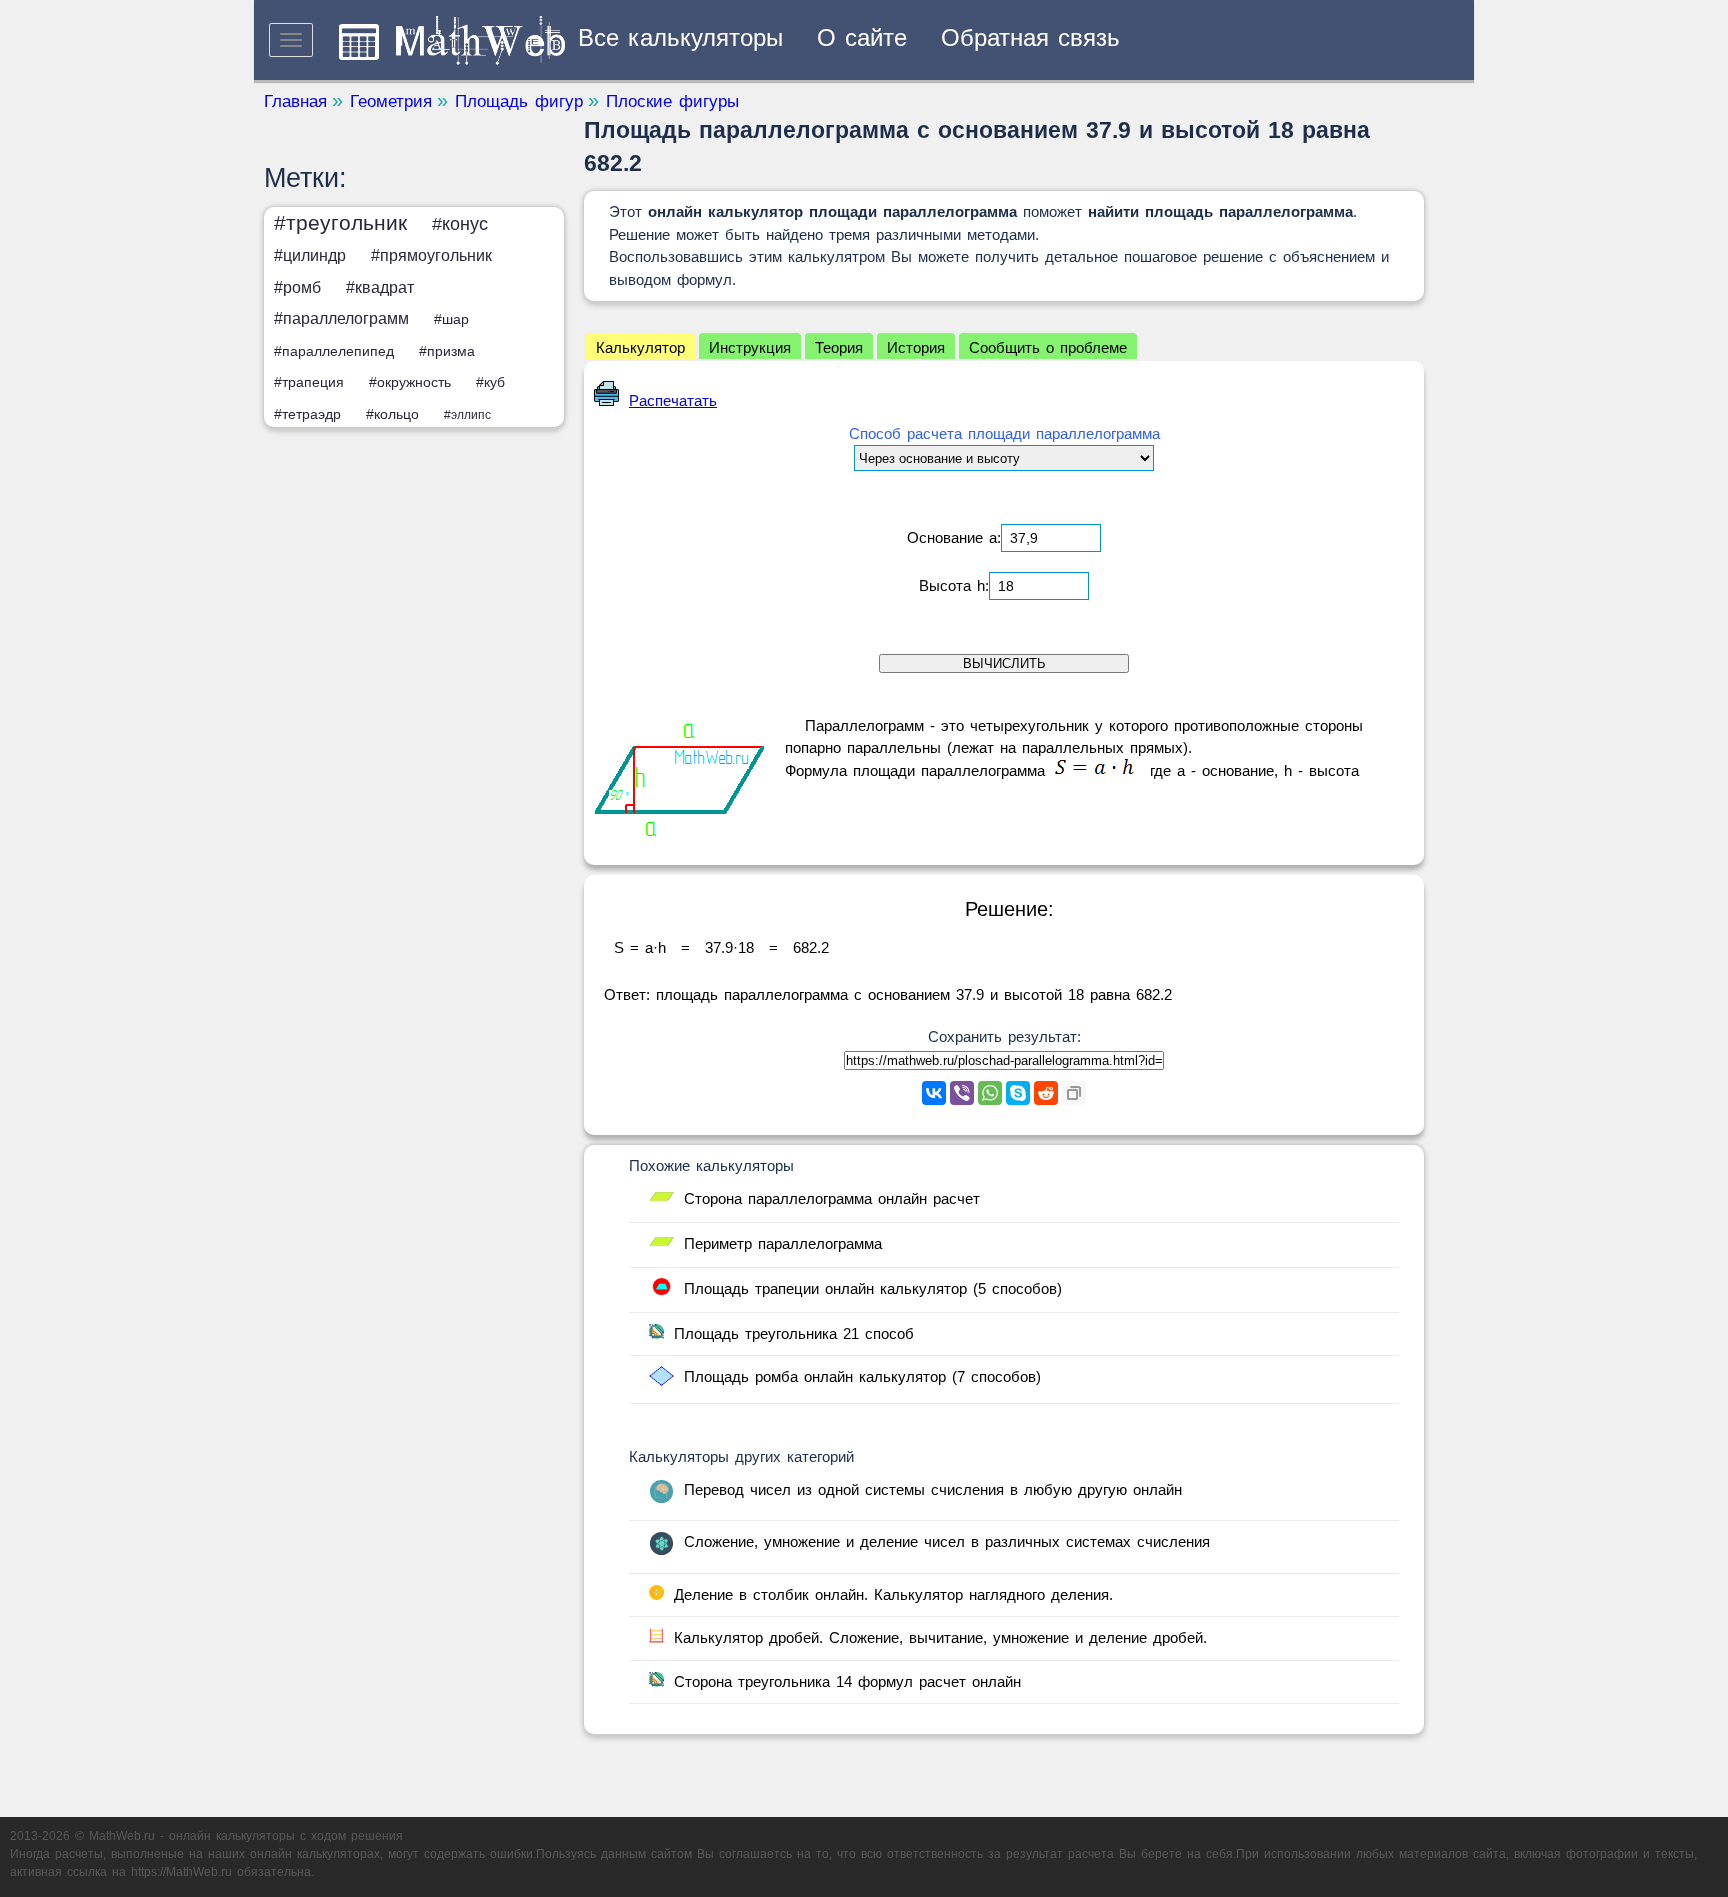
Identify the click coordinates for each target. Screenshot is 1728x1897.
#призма (447, 351)
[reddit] (1046, 1093)
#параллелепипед (334, 351)
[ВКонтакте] (934, 1093)
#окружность (410, 382)
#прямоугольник (431, 255)
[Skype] (1018, 1093)
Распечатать (673, 400)
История (916, 347)
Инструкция (750, 347)
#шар (451, 319)
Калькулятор (640, 347)
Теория (839, 347)
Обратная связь (1030, 37)
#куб (490, 382)
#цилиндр (310, 255)
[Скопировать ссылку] (1074, 1093)
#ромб (297, 287)
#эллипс (467, 415)
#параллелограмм (341, 318)
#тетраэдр (307, 414)
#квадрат (380, 287)
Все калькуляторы (680, 37)
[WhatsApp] (990, 1093)
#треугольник (340, 222)
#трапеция (309, 382)
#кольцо (392, 414)
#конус (460, 224)
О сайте (862, 37)
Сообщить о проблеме (1048, 347)
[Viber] (962, 1093)
